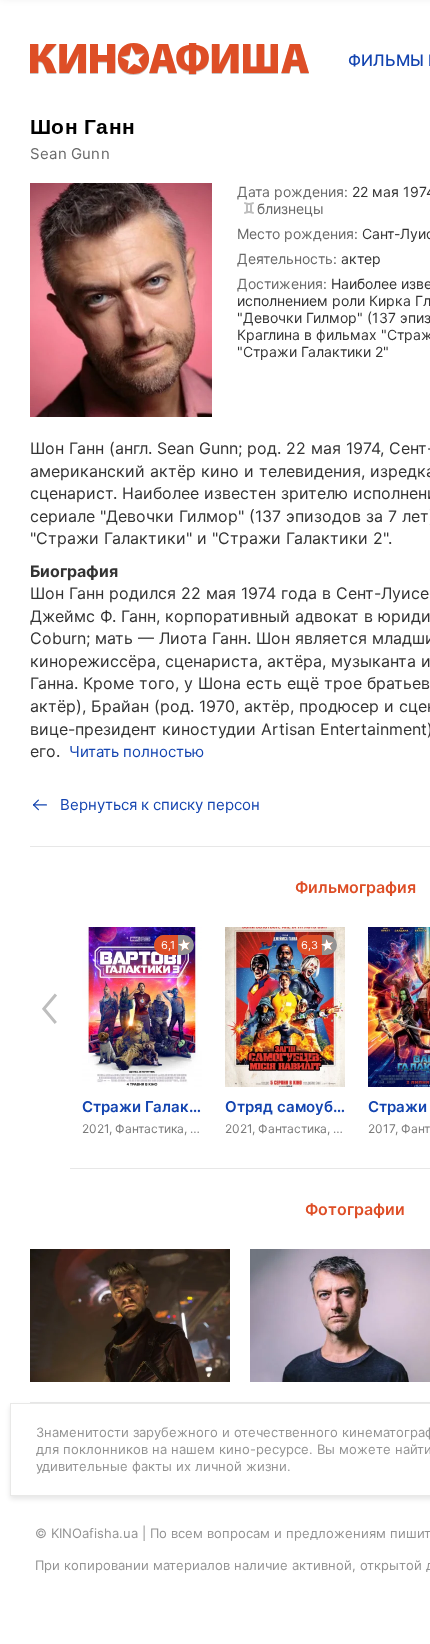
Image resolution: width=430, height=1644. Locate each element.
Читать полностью (136, 751)
